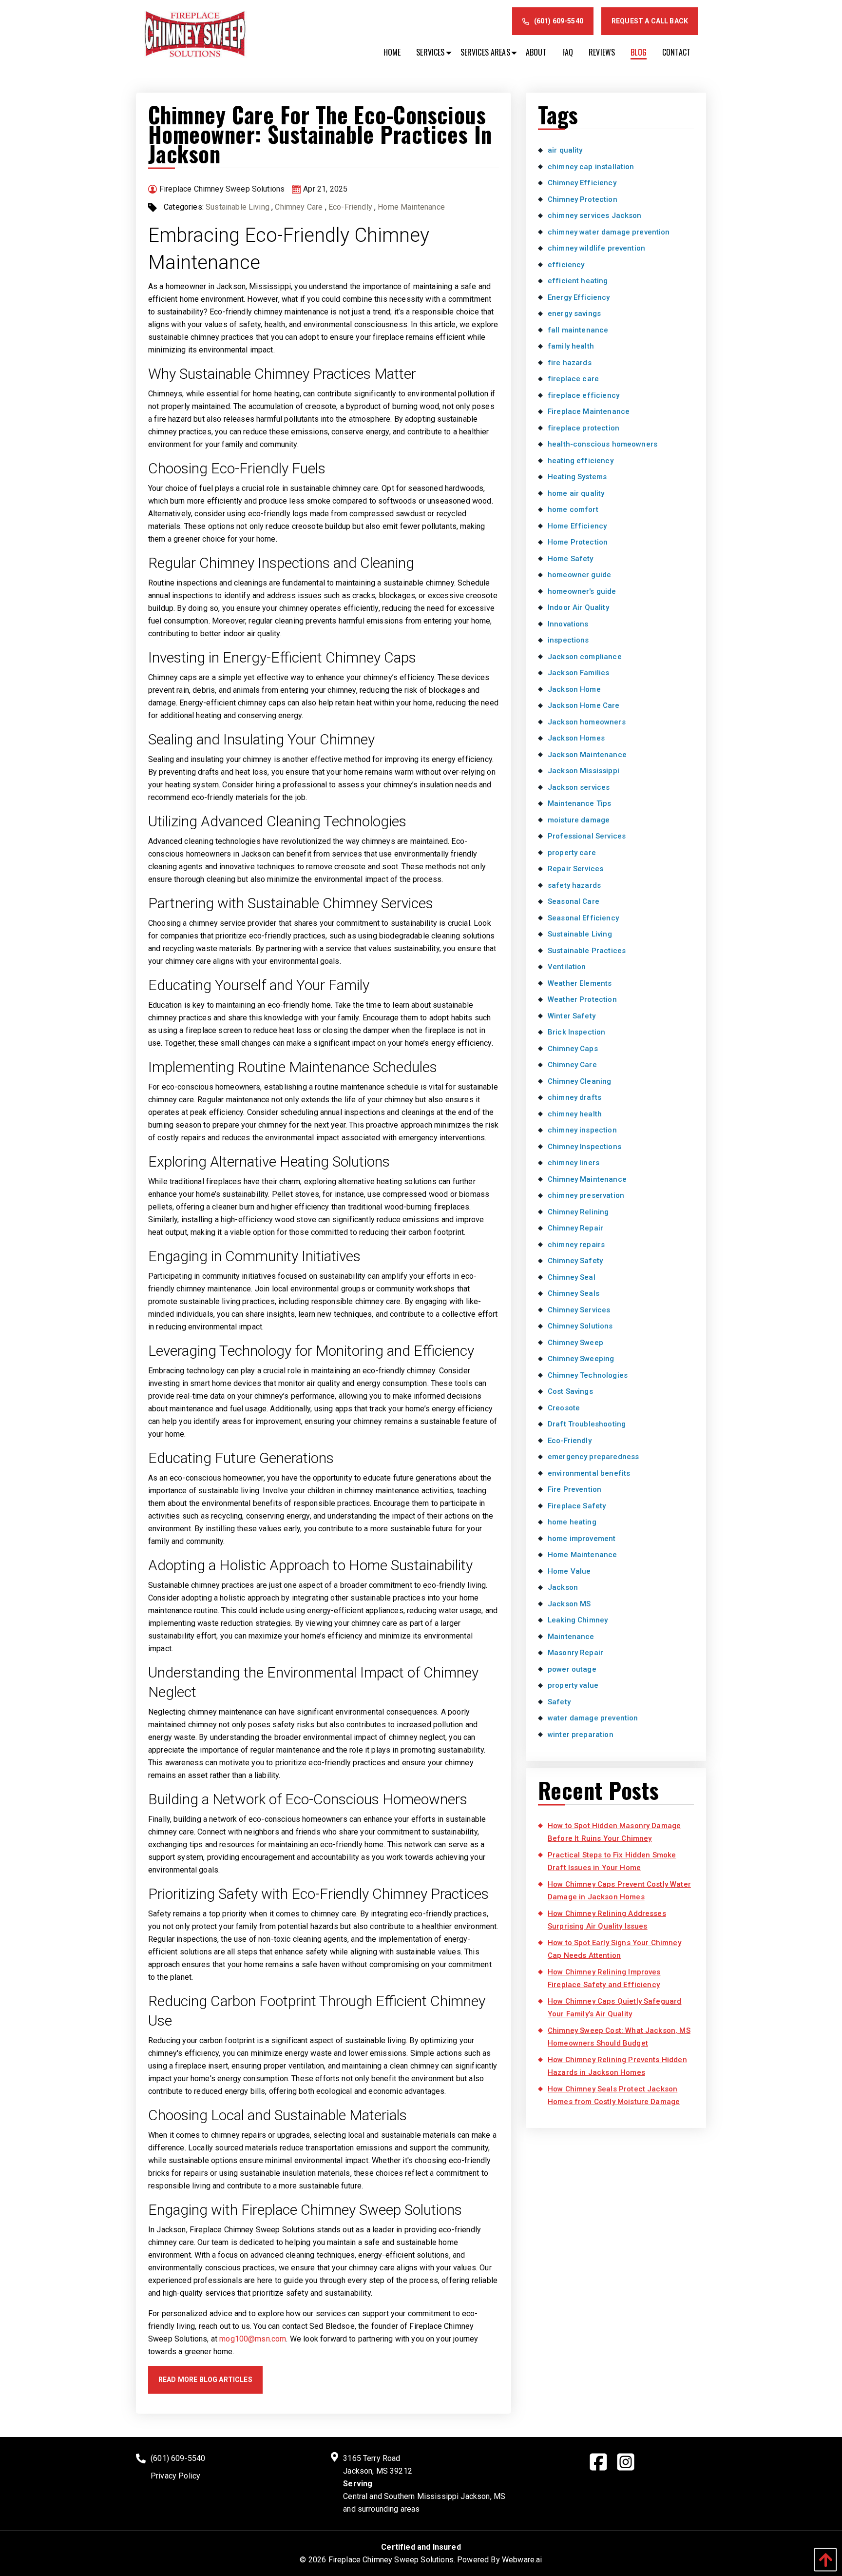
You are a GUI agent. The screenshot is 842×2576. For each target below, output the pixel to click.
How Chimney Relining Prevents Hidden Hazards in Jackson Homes (617, 2066)
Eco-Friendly (350, 207)
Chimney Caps (573, 1049)
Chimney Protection (583, 199)
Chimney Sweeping (581, 1359)
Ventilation (567, 967)
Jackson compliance (585, 657)
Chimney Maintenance (587, 1179)
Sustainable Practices (587, 951)
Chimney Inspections (584, 1147)
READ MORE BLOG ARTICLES (205, 2380)
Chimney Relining (578, 1212)
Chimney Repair (575, 1228)
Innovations (568, 624)
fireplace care (573, 379)
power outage (572, 1669)
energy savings (574, 313)
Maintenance (571, 1637)
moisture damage (579, 820)
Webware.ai (522, 2560)
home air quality (576, 493)
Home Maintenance (411, 207)
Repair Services (575, 869)
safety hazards (574, 885)
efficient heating (578, 281)
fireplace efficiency (584, 395)
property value (573, 1685)
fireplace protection (584, 428)
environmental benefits (589, 1473)
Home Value (569, 1571)
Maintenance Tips (579, 803)
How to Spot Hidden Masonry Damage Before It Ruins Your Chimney (614, 1832)
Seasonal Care (574, 901)
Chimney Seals (574, 1293)
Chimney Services (579, 1310)
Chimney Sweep (575, 1343)
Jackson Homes (576, 738)
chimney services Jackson (595, 215)
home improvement (582, 1539)
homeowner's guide (582, 591)
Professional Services (587, 836)
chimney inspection (582, 1130)
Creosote (564, 1408)
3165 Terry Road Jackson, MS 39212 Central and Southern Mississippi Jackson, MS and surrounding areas (424, 2484)
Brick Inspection (576, 1032)
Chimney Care (299, 207)
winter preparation (581, 1735)
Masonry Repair (575, 1653)
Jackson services (579, 787)
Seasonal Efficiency (583, 918)
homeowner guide (579, 575)
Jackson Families (578, 673)
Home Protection (578, 542)
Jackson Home (574, 689)
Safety (559, 1702)
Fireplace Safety (577, 1506)
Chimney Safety (575, 1261)
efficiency (566, 265)
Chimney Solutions (580, 1326)
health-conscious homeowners (603, 444)
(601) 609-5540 (559, 21)
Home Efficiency (577, 526)
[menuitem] (392, 52)
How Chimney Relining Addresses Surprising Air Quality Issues (607, 1920)
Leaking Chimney (578, 1620)
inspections (568, 640)
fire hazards (570, 363)
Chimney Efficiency (582, 183)
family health (571, 346)
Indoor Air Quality (578, 607)
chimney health (575, 1114)
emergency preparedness (593, 1457)
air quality (565, 150)
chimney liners (574, 1163)
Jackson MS (569, 1604)
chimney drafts (574, 1097)
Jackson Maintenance (587, 755)
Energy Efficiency (579, 297)
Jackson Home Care (584, 705)
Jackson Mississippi (584, 771)
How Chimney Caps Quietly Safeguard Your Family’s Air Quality (614, 2008)
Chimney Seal (572, 1277)
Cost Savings (570, 1391)
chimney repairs (576, 1245)
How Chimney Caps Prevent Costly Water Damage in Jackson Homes (619, 1891)
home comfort (573, 509)
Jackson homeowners (587, 722)
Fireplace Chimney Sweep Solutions (391, 2560)
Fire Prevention (574, 1489)
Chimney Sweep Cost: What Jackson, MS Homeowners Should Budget (619, 2037)
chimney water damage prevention (609, 232)
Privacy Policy (175, 2476)
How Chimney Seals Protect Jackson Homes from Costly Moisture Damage (614, 2095)
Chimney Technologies (588, 1375)
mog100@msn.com (253, 2339)
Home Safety (571, 559)
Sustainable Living (238, 207)
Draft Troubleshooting (587, 1424)
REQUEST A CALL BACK (650, 21)
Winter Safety (572, 1016)
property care (572, 853)
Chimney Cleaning (579, 1081)
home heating (572, 1522)
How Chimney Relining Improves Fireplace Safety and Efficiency (604, 1978)
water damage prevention (593, 1718)
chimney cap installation (591, 167)
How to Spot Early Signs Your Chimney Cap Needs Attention (614, 1949)
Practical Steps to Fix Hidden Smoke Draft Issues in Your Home (612, 1861)
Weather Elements (580, 983)
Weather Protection (582, 999)
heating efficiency (581, 461)
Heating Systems (577, 477)
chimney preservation (586, 1195)
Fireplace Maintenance (589, 411)
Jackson (563, 1587)
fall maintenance (578, 330)
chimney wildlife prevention (596, 248)
